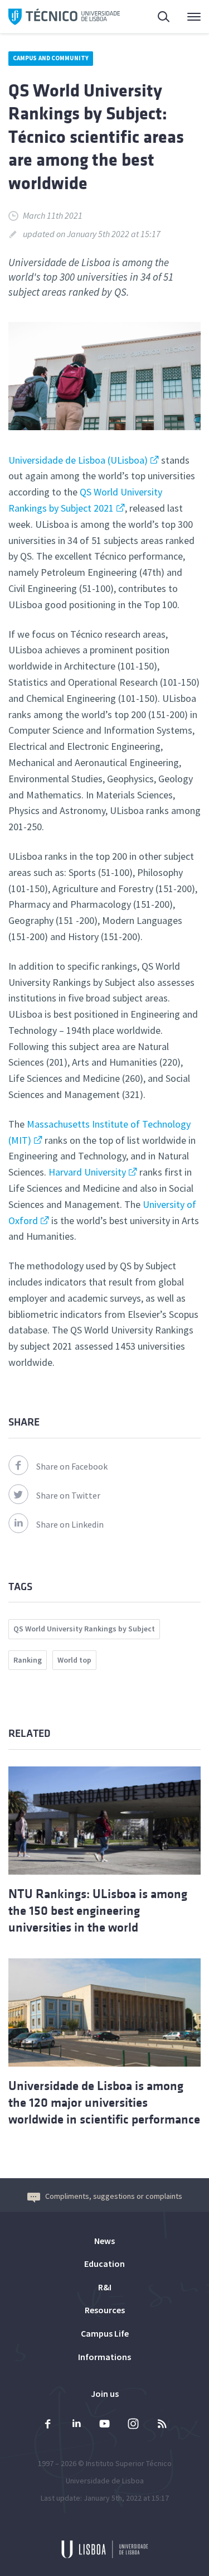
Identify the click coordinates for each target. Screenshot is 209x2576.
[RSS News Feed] (162, 2425)
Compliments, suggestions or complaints (114, 2196)
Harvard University (87, 1172)
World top (74, 1660)
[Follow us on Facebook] (48, 2425)
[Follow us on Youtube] (105, 2425)
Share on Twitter (68, 1495)
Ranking (28, 1660)
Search (157, 17)
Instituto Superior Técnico (129, 2463)
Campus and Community (51, 58)
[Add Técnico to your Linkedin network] (76, 2425)
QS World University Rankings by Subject (84, 1629)
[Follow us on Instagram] (133, 2425)
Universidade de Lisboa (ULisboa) (78, 460)
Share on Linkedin (70, 1524)
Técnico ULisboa (64, 17)
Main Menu (187, 17)
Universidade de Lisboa (105, 2481)
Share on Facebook (72, 1466)
